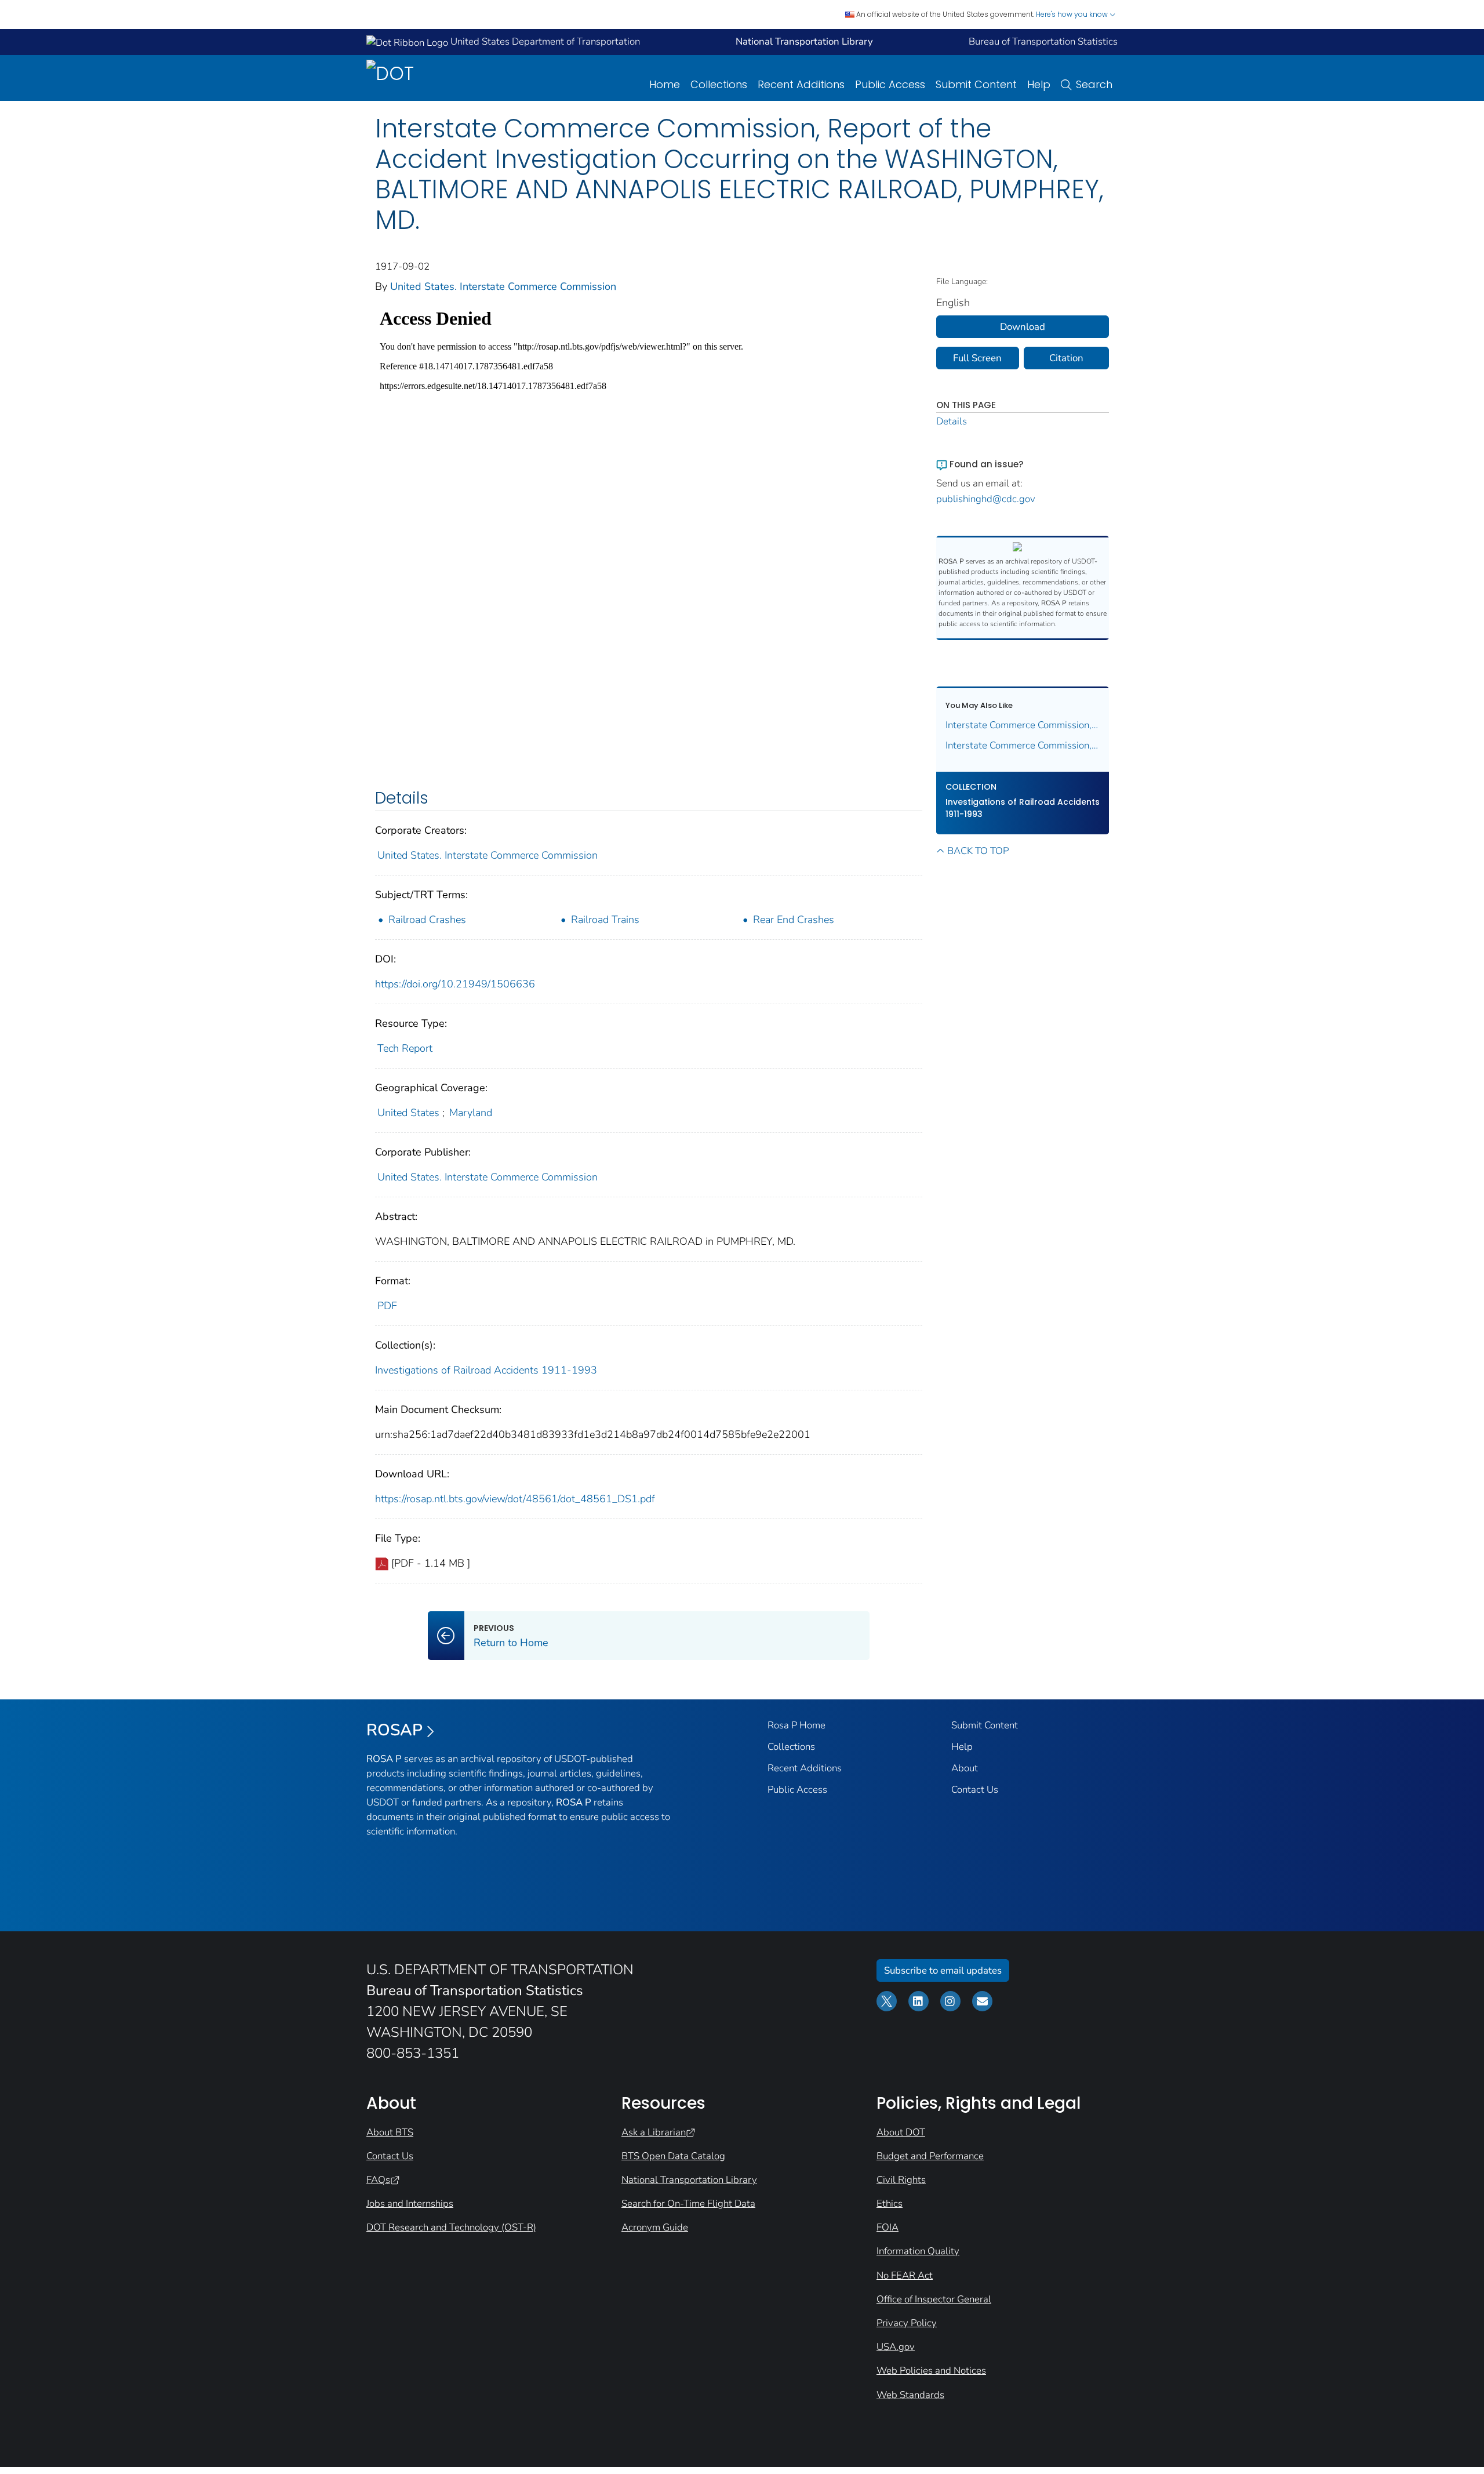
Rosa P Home (796, 1725)
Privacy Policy (907, 2323)
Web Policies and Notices (931, 2371)
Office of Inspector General (934, 2299)
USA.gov (896, 2347)
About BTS (390, 2132)
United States (408, 1113)
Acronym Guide (655, 2227)
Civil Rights (901, 2180)
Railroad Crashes (427, 920)
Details (952, 421)
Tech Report (405, 1048)
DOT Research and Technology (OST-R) (451, 2227)
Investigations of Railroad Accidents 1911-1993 (486, 1370)
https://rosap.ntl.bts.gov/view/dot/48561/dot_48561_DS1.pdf (515, 1499)
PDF (387, 1306)
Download (1023, 327)
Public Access (890, 84)
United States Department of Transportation (544, 41)
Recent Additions (801, 84)
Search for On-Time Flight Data (688, 2204)
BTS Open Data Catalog (673, 2156)
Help (1039, 84)
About (965, 1768)
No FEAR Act (905, 2275)
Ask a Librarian (654, 2132)
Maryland (471, 1113)
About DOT (901, 2132)
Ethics (890, 2204)
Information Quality (918, 2251)
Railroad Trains (605, 920)
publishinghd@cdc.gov (986, 499)
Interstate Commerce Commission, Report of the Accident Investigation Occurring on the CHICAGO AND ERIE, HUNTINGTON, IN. (1023, 725)
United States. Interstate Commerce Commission (503, 286)
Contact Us (975, 1790)
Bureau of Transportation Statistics (1043, 41)
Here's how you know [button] (1073, 14)
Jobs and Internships (410, 2204)
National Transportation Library (689, 2180)
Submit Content (976, 84)
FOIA (888, 2227)
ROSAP (394, 1730)
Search (1094, 84)
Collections (719, 84)
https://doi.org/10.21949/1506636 (455, 984)
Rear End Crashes (794, 920)
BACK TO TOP (978, 851)
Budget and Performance (930, 2156)
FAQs (378, 2180)
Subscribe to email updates (943, 1970)
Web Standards (910, 2395)
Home (665, 84)
